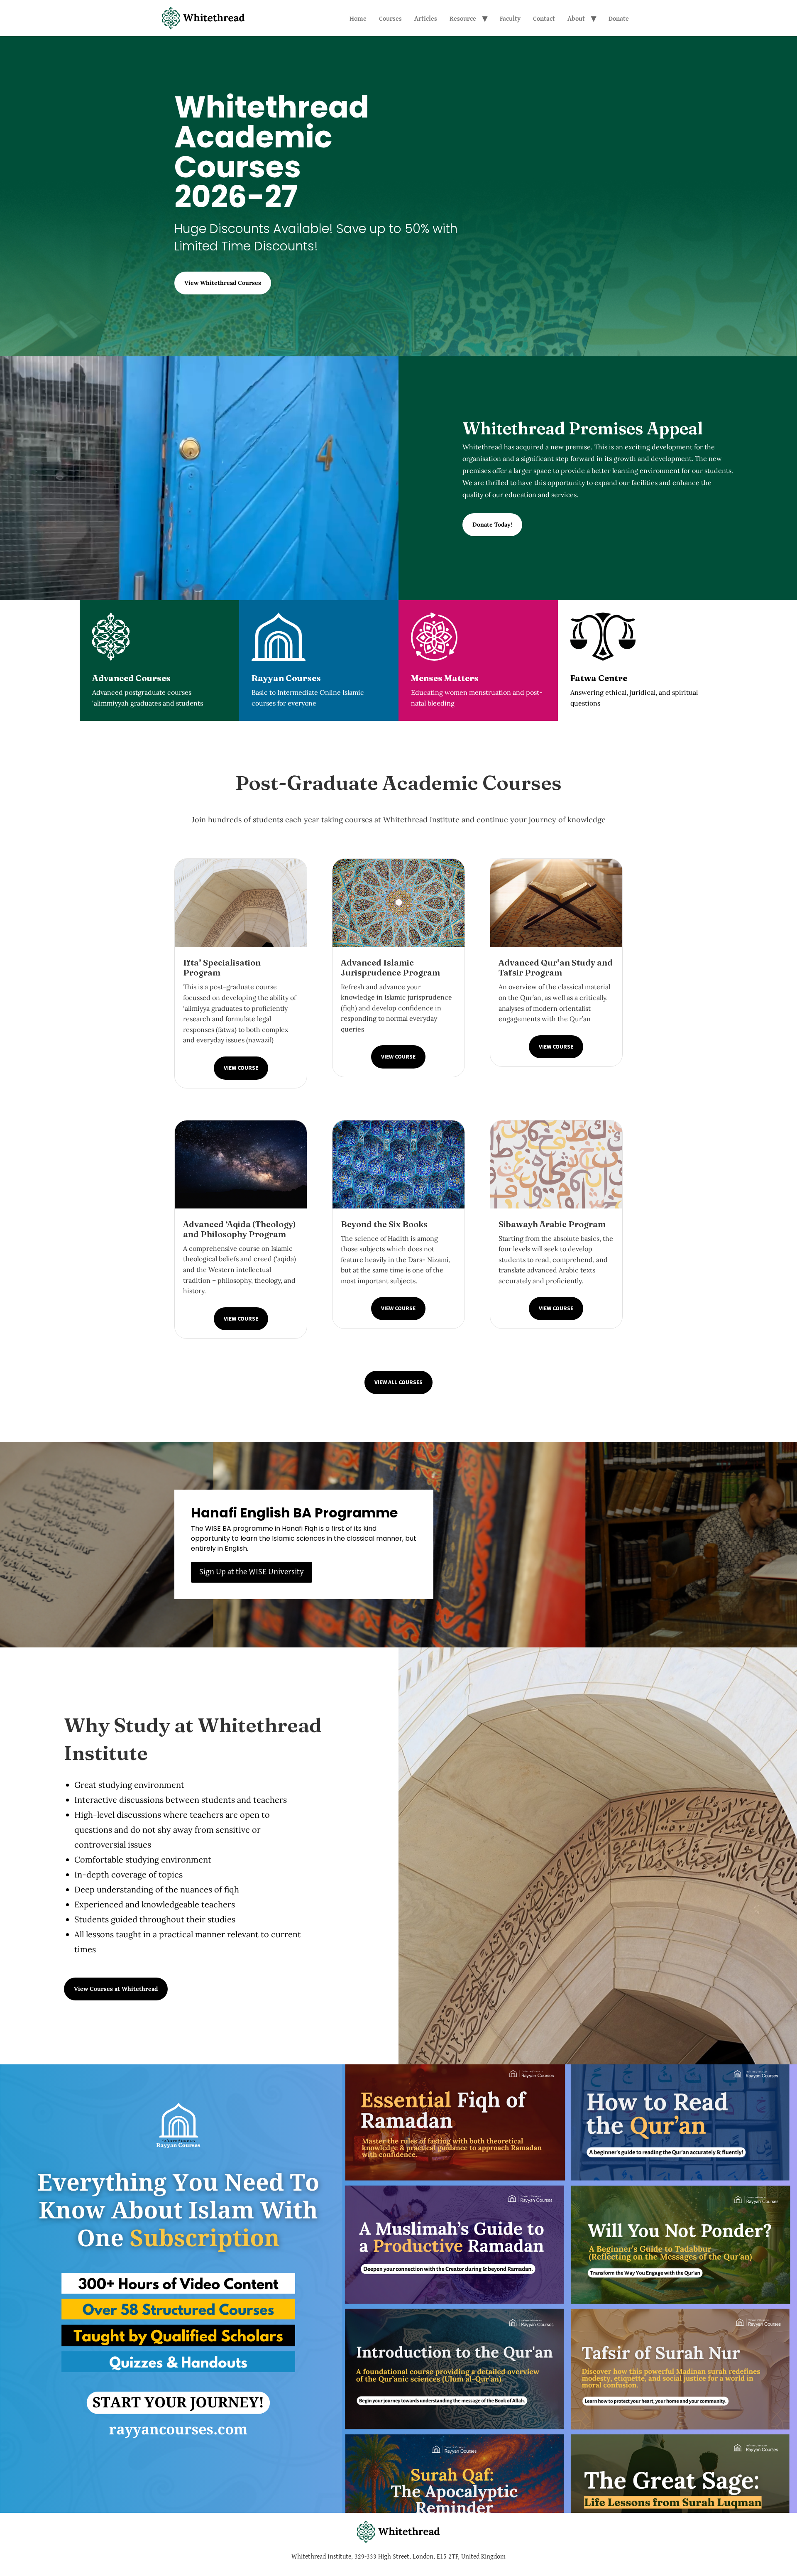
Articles (426, 18)
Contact (544, 18)
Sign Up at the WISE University (252, 1571)
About (576, 18)
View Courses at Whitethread (116, 1989)
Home (358, 18)
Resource (463, 18)
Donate (619, 18)
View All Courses (398, 1382)
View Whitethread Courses (223, 283)
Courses (390, 18)
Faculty (510, 18)
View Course (241, 1068)
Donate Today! (492, 525)
